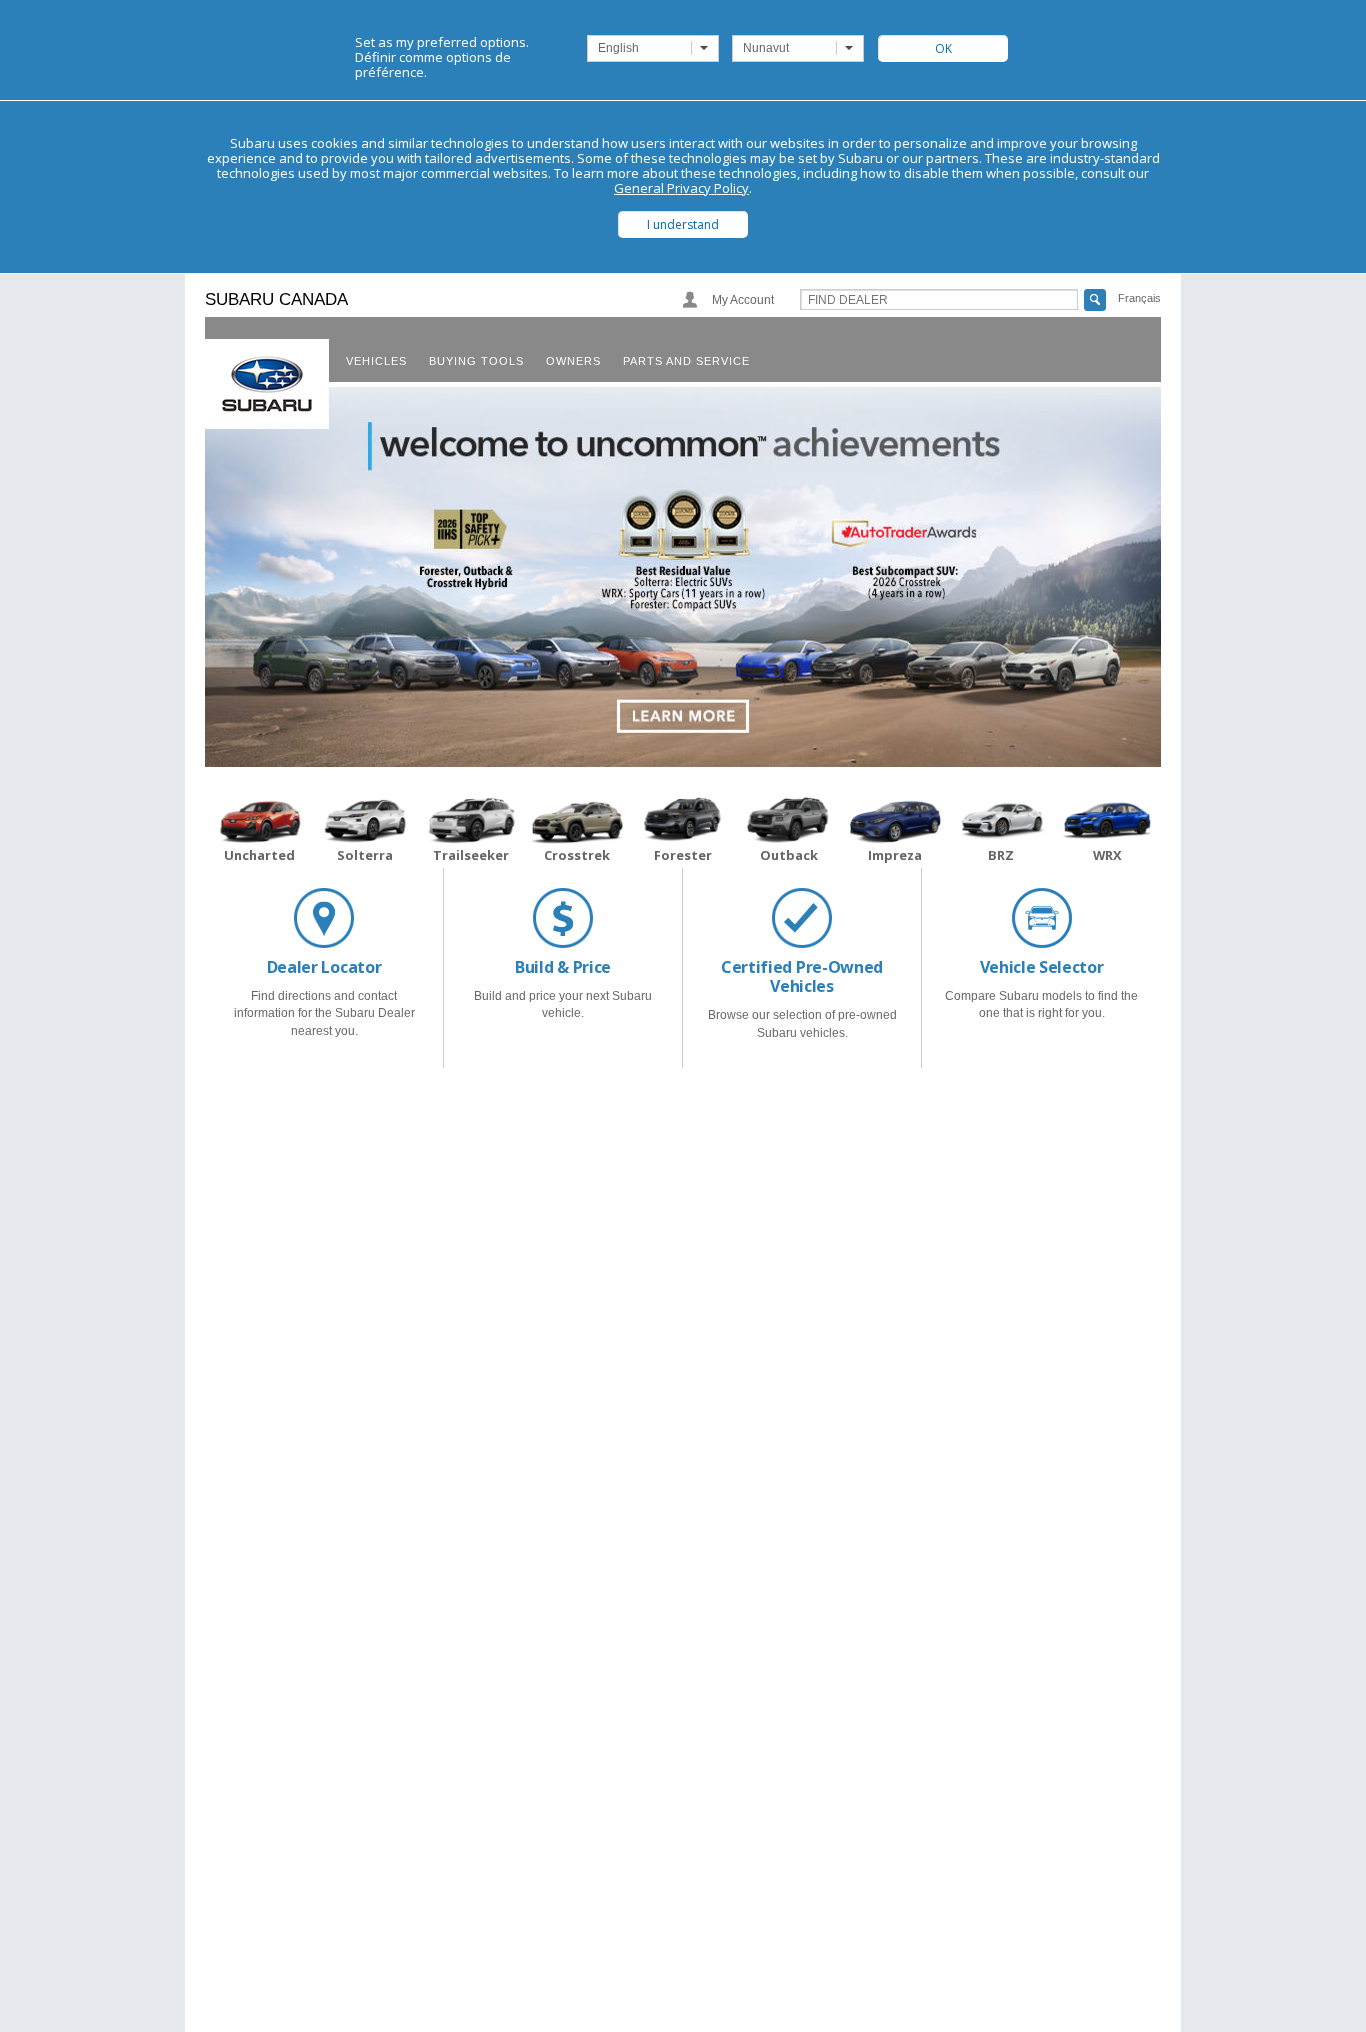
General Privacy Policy (681, 188)
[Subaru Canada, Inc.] (267, 384)
